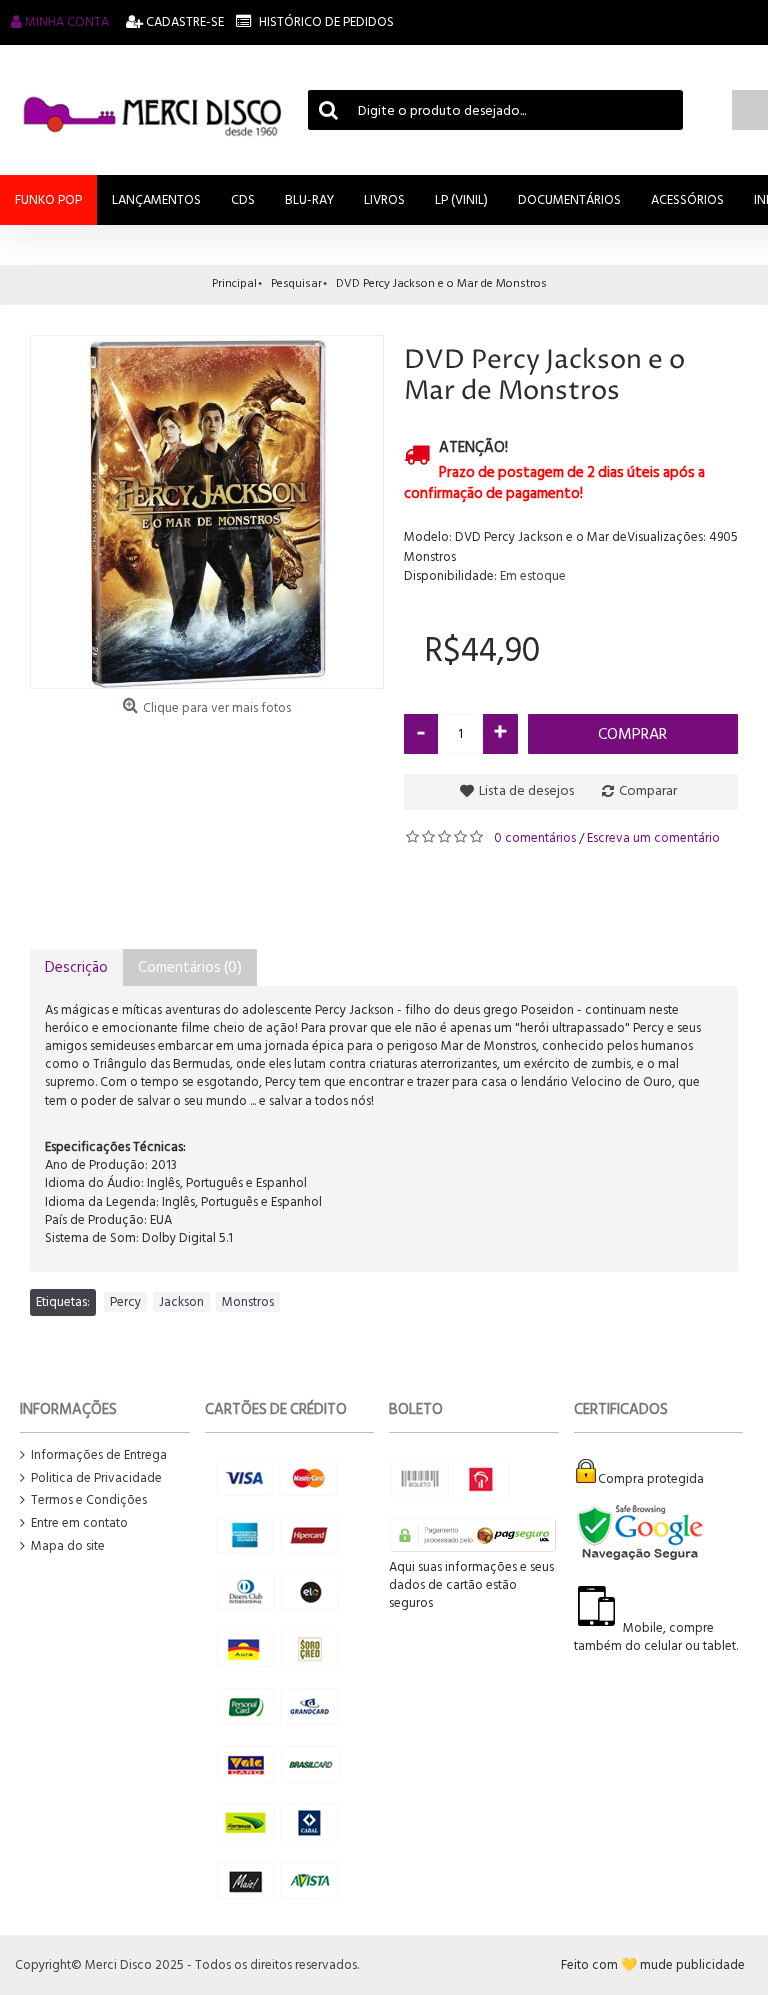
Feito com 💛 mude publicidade (653, 1965)
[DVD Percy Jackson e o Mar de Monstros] (207, 512)
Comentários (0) (190, 967)
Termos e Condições (89, 1500)
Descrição (76, 967)
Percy (125, 1302)
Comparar (648, 790)
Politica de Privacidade (96, 1478)
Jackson (181, 1302)
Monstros (248, 1302)
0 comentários (535, 838)
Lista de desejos (526, 790)
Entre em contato (79, 1523)
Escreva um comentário (653, 838)
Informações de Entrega (99, 1455)
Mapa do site (68, 1546)
